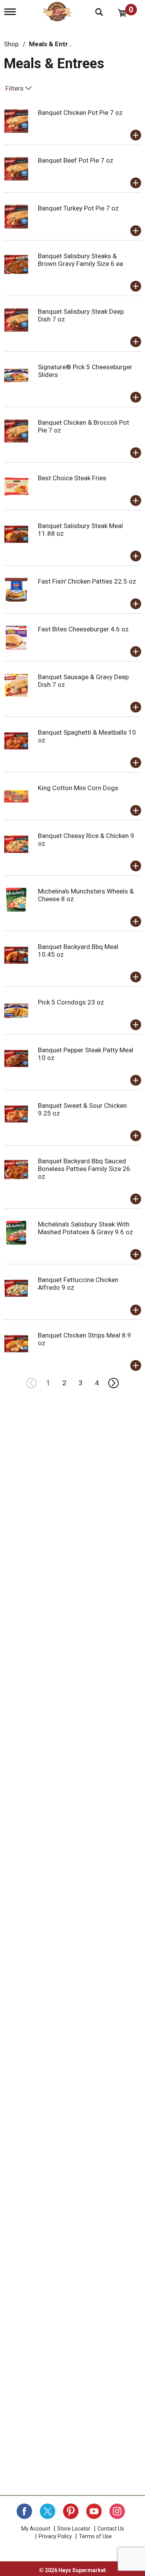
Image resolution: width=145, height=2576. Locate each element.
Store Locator (74, 2529)
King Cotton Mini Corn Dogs (78, 788)
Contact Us (111, 2529)
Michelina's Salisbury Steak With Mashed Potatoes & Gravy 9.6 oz (85, 1228)
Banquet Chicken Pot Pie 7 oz (80, 113)
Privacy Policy (55, 2536)
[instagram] (117, 2511)
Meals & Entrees (54, 44)
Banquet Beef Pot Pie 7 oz (76, 160)
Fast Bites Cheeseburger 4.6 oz (83, 629)
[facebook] (24, 2511)
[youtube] (94, 2511)
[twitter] (48, 2511)
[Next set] (113, 1383)
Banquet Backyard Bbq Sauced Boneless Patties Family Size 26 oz (84, 1169)
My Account (36, 2529)
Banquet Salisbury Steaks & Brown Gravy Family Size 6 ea (80, 260)
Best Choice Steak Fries (72, 478)
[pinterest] (71, 2511)
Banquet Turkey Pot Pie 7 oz (78, 208)
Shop (11, 44)
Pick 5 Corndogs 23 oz (71, 1002)
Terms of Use (95, 2536)
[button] (136, 135)
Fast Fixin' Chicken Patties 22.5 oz (87, 581)
